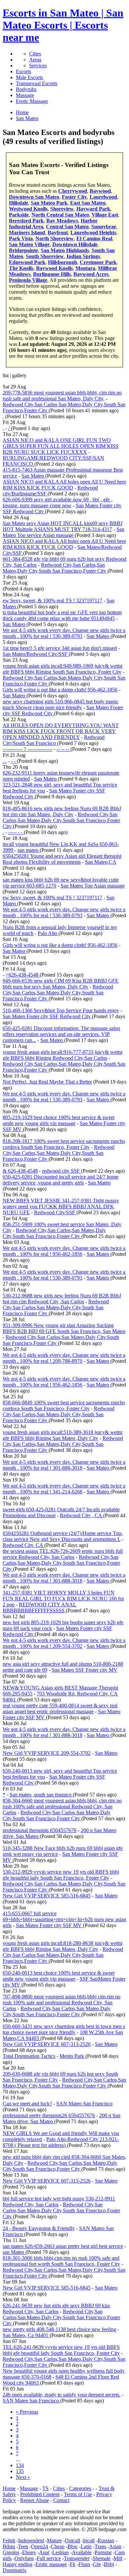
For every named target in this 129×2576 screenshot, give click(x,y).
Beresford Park (26, 221)
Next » (23, 2477)
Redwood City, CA (23, 1545)
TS (45, 2488)
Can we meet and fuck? (27, 2104)
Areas (35, 60)
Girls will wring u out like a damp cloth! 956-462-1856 (60, 690)
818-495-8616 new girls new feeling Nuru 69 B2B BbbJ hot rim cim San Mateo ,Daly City (62, 811)
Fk (73, 2564)
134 (20, 2465)
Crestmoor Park (98, 262)
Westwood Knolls (28, 209)
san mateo (29, 850)
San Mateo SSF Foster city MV (85, 1670)
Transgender (77, 2558)
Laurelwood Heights (93, 233)
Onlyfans (24, 2558)
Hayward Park (93, 209)
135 (20, 2471)
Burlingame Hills (52, 274)
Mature (54, 2541)
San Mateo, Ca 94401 (26, 2335)
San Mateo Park (49, 203)
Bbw (73, 2546)
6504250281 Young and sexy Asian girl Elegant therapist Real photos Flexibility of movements (62, 859)
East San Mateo (88, 203)
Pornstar (103, 2552)
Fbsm (84, 2564)
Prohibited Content (40, 2494)
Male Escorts (29, 77)
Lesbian (61, 2552)
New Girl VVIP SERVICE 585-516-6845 (47, 1896)
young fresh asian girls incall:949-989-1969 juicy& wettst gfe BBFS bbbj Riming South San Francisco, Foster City (63, 669)
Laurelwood (103, 197)
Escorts (23, 71)
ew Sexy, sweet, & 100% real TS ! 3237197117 (52, 601)
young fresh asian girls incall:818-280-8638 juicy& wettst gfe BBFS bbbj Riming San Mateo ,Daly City (63, 1946)
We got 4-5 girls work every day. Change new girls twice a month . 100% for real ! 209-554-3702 (64, 1643)
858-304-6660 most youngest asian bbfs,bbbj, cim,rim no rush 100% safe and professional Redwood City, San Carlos (62, 1807)
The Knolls (21, 268)
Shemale (102, 2558)
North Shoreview (55, 238)
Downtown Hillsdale (75, 244)
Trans (100, 2546)
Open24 (40, 2546)
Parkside (19, 215)
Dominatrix (15, 2570)
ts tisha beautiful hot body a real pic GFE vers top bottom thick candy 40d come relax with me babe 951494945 (62, 615)
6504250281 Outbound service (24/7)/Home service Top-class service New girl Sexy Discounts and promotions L (63, 1536)
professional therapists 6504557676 (40, 1830)
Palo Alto (48, 933)
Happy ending (18, 2564)
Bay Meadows (62, 221)
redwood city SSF (62, 1171)
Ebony (29, 2552)
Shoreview (62, 209)
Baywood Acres (91, 274)
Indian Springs (83, 256)
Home (9, 2488)
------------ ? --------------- (27, 749)
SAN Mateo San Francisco (84, 2104)
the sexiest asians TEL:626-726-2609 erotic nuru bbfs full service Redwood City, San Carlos (63, 1554)
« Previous (27, 2412)
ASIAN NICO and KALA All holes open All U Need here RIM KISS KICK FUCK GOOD (64, 485)
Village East (105, 215)
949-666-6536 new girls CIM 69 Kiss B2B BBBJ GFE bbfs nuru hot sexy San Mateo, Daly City (61, 984)
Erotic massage (51, 2564)
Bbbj (109, 2564)
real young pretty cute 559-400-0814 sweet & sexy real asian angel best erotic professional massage (60, 1708)
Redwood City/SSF (55, 1212)
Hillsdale (19, 203)
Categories (80, 2488)
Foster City (74, 197)
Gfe (97, 2564)
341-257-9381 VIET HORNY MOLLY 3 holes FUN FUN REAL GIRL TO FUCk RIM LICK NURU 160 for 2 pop (63, 1599)
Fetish (9, 2541)
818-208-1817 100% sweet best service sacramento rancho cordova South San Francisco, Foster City (64, 1144)
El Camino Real (94, 238)
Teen (23, 2546)
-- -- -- (64, 749)
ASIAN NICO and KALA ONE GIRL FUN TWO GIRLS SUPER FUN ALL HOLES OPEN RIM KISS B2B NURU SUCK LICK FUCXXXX (61, 446)
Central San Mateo (67, 227)
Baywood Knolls (54, 268)
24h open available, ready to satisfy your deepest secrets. (62, 2395)
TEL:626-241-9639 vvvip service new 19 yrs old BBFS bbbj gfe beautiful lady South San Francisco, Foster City (61, 2350)
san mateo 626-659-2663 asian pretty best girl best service (63, 2246)
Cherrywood (73, 191)
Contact (61, 2500)
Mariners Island (27, 233)
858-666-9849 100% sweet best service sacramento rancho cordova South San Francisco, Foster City (64, 1405)
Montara (85, 268)
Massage (25, 95)
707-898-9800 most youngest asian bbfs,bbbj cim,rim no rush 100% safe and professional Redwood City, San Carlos (62, 2003)
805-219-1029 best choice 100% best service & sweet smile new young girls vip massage (59, 1120)
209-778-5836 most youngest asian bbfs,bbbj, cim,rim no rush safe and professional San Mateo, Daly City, (62, 396)
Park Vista (21, 238)
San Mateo (33, 476)
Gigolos (11, 2552)
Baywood (100, 191)
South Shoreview (45, 256)
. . (5, 761)
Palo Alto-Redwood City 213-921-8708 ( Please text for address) (61, 2142)
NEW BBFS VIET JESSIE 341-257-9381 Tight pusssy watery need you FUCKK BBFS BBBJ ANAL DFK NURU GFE (61, 1206)
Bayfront (58, 233)
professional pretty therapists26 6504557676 (49, 2115)
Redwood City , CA (82, 1515)
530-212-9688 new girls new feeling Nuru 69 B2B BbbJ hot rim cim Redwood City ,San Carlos (62, 1299)
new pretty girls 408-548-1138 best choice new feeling (59, 2329)
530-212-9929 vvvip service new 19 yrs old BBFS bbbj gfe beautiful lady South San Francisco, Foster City (61, 1875)
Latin (86, 2546)
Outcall (72, 2541)
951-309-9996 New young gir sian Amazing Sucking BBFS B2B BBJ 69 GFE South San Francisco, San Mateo (64, 1328)
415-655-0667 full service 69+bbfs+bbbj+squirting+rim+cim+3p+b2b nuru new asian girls (64, 1919)
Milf (118, 2558)
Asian (115, 2546)
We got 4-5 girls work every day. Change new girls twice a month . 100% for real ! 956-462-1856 (64, 1251)
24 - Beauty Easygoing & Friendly (39, 2228)
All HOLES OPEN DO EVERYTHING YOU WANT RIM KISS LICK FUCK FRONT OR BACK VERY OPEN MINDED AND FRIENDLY (61, 731)
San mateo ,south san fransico (41, 1795)
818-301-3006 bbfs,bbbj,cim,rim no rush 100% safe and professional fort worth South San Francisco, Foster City (61, 2261)
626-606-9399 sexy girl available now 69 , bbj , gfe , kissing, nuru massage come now (58, 502)
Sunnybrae (104, 227)
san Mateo (14, 2252)
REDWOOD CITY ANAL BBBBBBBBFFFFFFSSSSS (40, 1607)
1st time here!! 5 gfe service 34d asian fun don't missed (60, 648)
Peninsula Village (28, 280)
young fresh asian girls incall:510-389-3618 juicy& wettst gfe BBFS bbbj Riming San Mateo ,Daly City (63, 1435)
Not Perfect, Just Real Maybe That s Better (47, 1082)
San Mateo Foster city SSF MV (49, 1925)
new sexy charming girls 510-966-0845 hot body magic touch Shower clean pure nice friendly (61, 704)
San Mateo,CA (101, 862)
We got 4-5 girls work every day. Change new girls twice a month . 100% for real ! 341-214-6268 (64, 1489)
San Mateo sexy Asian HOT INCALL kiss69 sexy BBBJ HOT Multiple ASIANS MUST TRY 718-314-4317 (63, 526)
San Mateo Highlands (65, 250)
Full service (49, 2558)
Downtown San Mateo (34, 197)
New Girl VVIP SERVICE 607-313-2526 (47, 2044)
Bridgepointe (23, 250)
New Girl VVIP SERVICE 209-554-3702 (47, 1753)
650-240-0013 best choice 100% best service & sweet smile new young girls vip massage (59, 1976)
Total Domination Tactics (29, 2056)
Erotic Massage (32, 101)
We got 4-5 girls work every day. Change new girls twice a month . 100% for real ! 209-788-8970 (64, 1358)
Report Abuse (35, 2500)
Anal (44, 2552)
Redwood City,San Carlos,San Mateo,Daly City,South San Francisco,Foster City (55, 568)
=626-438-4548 (23, 975)
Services (38, 66)
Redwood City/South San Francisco (54, 740)
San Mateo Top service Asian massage (64, 532)
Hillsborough (63, 262)
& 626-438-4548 (20, 1171)
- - (14, 761)
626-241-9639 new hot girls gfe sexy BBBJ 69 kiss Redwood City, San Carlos (56, 2308)
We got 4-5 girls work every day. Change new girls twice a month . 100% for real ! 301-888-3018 (64, 1465)
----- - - (16, 832)
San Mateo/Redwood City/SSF (36, 654)
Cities (35, 54)
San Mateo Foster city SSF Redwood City (47, 1016)
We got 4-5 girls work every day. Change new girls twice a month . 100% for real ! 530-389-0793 (64, 633)
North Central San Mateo (60, 215)
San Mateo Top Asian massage (93, 886)
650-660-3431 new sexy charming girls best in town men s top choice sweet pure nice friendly (64, 2029)
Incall (89, 2541)
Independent (31, 2541)
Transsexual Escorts (37, 83)
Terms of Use (78, 2494)
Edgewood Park (27, 262)
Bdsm (9, 2546)
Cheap (58, 2546)
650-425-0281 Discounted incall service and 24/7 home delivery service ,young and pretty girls (61, 1180)
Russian (106, 2541)
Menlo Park (72, 2056)
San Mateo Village (29, 244)
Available (82, 2552)
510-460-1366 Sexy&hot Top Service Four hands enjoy (61, 1010)
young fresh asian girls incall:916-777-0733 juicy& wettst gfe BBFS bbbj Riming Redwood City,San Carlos (63, 1055)
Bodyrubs (26, 89)
